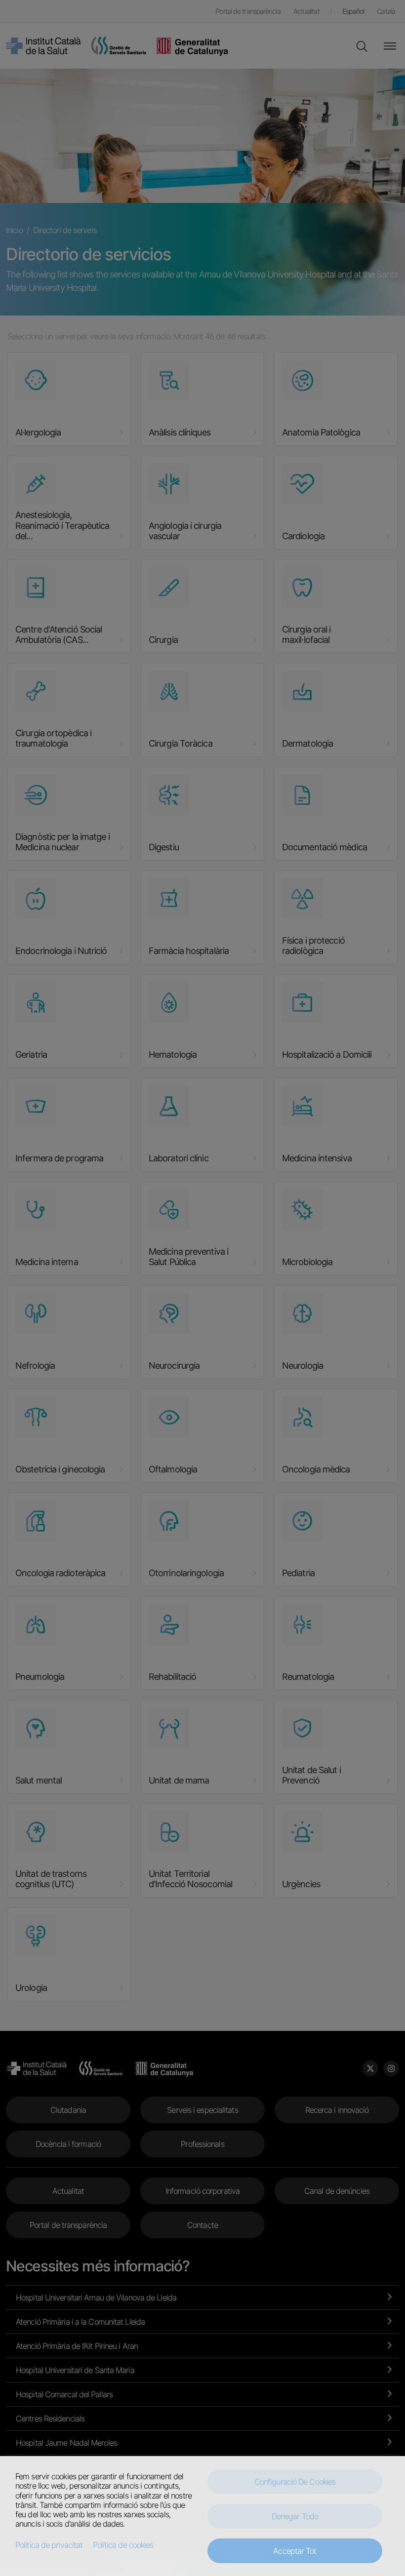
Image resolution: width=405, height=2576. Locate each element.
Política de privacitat (49, 2545)
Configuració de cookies (295, 2482)
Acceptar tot (295, 2551)
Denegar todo (295, 2516)
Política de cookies (123, 2545)
